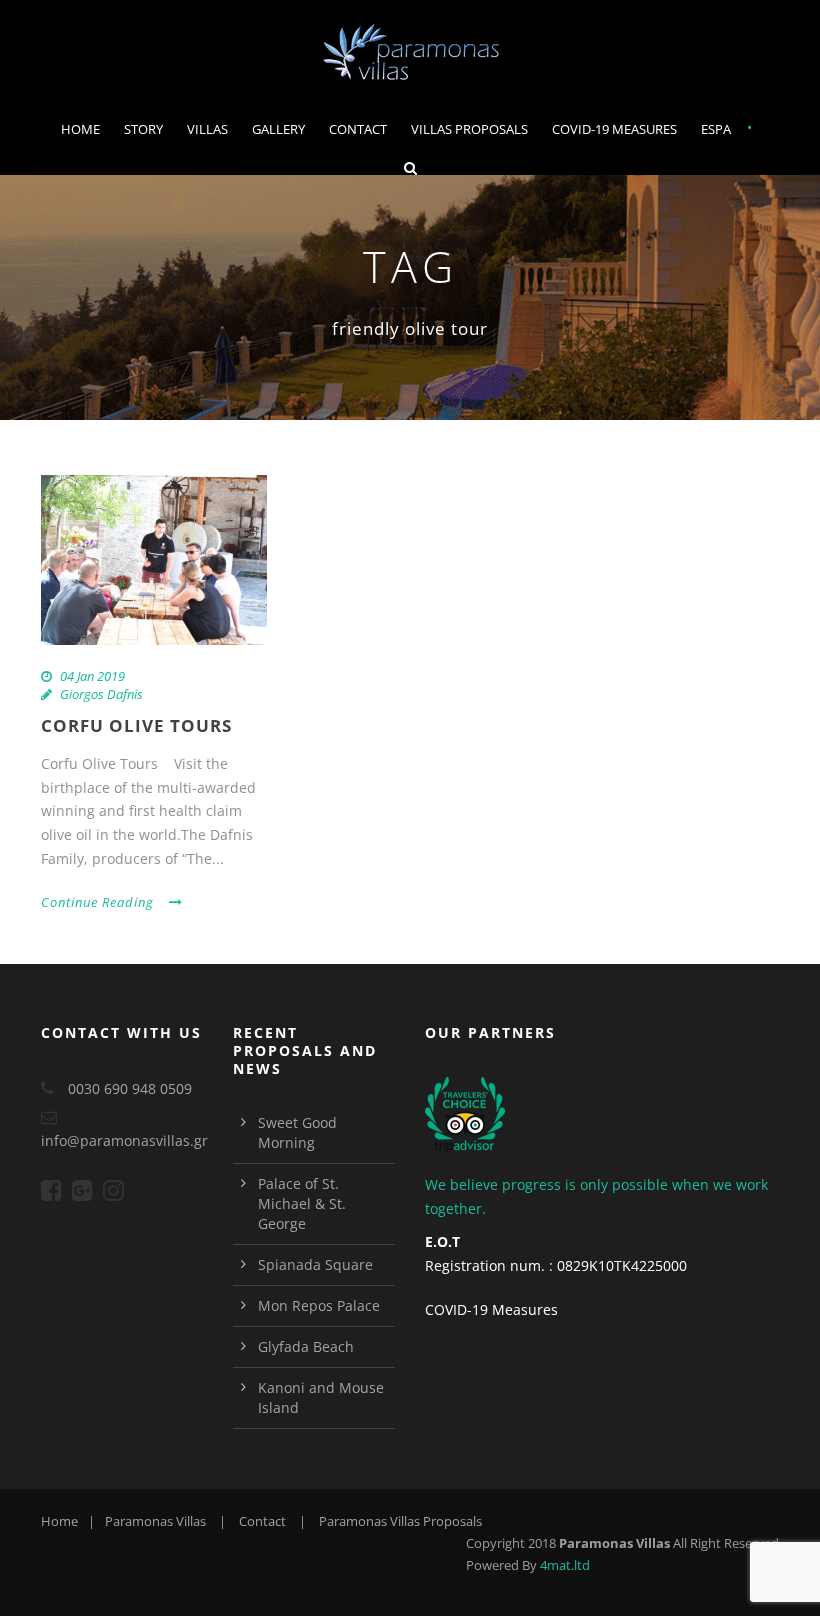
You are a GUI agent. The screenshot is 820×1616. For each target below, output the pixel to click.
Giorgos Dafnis (101, 694)
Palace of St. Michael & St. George (302, 1203)
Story (143, 129)
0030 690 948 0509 (130, 1088)
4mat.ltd (565, 1565)
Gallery (278, 129)
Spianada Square (315, 1264)
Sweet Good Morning (297, 1132)
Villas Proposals (469, 129)
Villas (207, 129)
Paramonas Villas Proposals (400, 1521)
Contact (358, 129)
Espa (716, 129)
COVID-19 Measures (614, 129)
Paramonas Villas (155, 1521)
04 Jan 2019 (92, 676)
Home (80, 129)
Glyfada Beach (306, 1346)
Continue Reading (97, 902)
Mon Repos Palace (319, 1305)
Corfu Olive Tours (136, 725)
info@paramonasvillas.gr (124, 1140)
